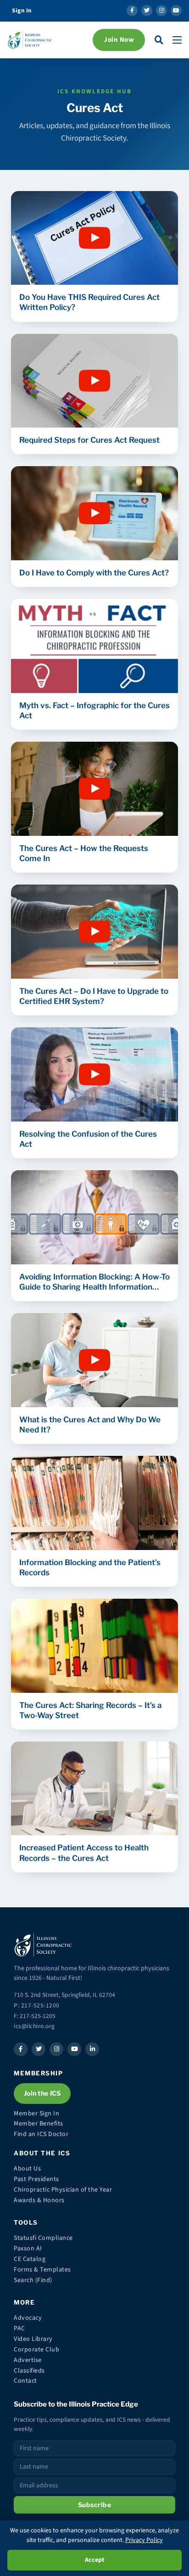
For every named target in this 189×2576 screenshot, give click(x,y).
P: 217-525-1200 (37, 2005)
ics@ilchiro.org (34, 2026)
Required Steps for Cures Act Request (89, 440)
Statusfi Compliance (43, 2238)
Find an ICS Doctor (41, 2134)
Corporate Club (36, 2350)
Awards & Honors (39, 2200)
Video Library (33, 2339)
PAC (19, 2328)
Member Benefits (39, 2124)
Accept (94, 2560)
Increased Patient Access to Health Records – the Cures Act (84, 1853)
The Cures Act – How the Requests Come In (84, 853)
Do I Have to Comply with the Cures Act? (94, 573)
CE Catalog (30, 2259)
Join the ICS (42, 2093)
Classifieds (29, 2371)
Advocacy (28, 2318)
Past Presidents (36, 2179)
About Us (27, 2169)
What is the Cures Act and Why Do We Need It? (90, 1425)
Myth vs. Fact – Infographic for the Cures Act (94, 710)
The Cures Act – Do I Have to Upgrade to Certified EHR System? (94, 996)
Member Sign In (36, 2114)
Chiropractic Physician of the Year (63, 2190)
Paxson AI (28, 2249)
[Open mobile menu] (177, 40)
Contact (25, 2381)
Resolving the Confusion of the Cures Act (88, 1139)
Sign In (22, 11)
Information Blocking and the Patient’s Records (90, 1567)
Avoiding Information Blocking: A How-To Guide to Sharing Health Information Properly (94, 1282)
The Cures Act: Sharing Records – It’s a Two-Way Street (90, 1710)
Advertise (28, 2360)
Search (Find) (33, 2280)
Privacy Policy (144, 2540)
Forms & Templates (42, 2270)
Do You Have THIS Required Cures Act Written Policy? (89, 302)
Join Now (119, 40)
